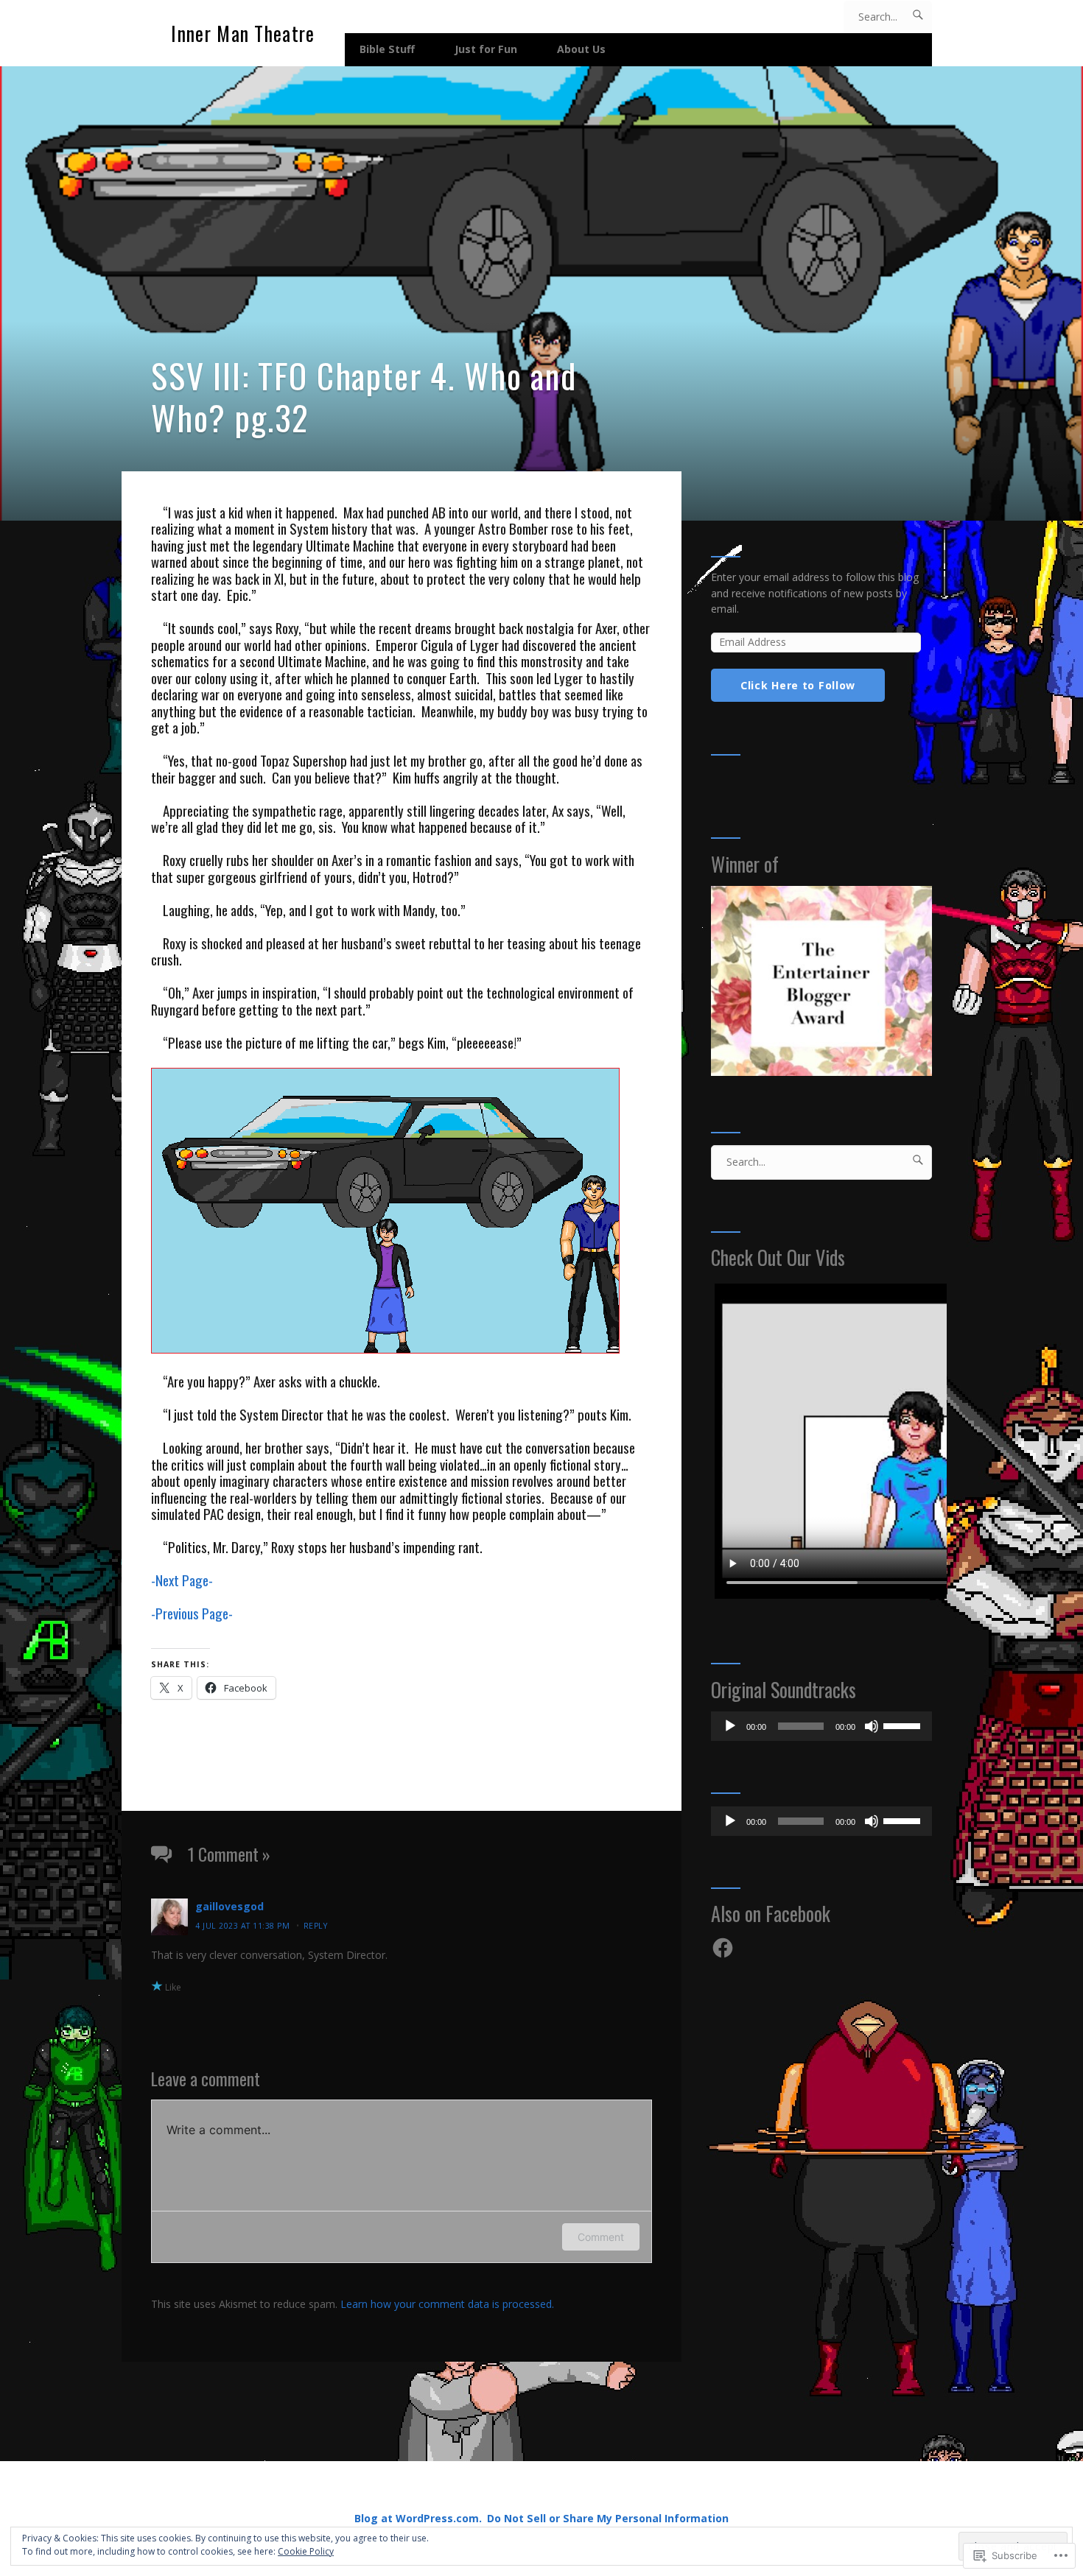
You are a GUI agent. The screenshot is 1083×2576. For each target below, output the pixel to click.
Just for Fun (486, 49)
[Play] (730, 1726)
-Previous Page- (192, 1613)
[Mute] (872, 1726)
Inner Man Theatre (243, 34)
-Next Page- (182, 1580)
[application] (821, 1726)
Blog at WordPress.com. (418, 2518)
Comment (601, 2237)
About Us (581, 49)
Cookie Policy (306, 2551)
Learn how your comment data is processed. (447, 2304)
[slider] (904, 1725)
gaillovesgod (229, 1906)
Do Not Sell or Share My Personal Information (608, 2518)
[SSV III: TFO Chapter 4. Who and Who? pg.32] (541, 293)
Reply (316, 1926)
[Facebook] (723, 1948)
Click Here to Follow (798, 685)
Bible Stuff (387, 49)
